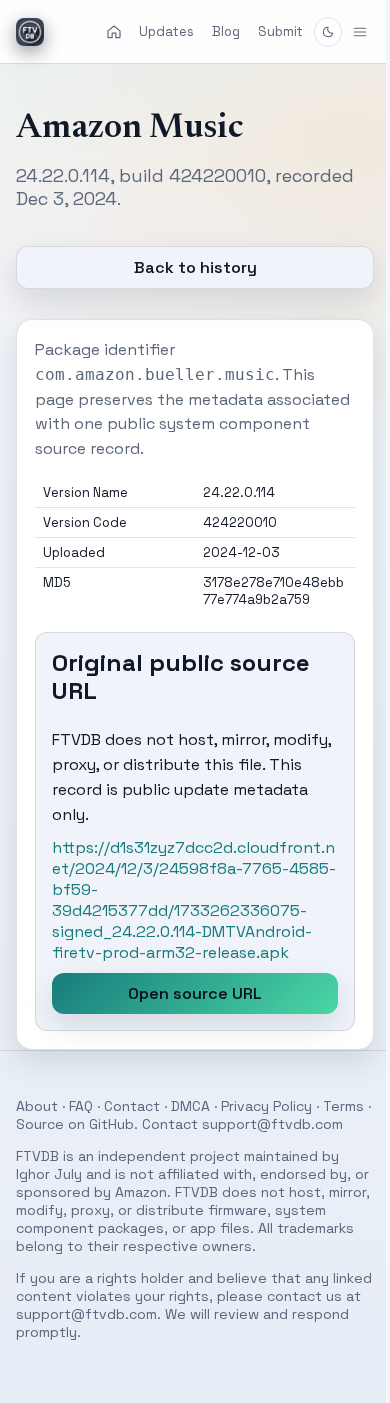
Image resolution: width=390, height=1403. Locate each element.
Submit (280, 31)
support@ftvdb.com (86, 1142)
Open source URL (188, 993)
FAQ (81, 1106)
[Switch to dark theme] (328, 32)
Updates (166, 31)
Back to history (187, 267)
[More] (345, 32)
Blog (226, 31)
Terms (36, 1124)
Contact (132, 1106)
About (37, 1106)
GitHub (163, 1124)
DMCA (190, 1106)
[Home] (114, 32)
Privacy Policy (266, 1106)
